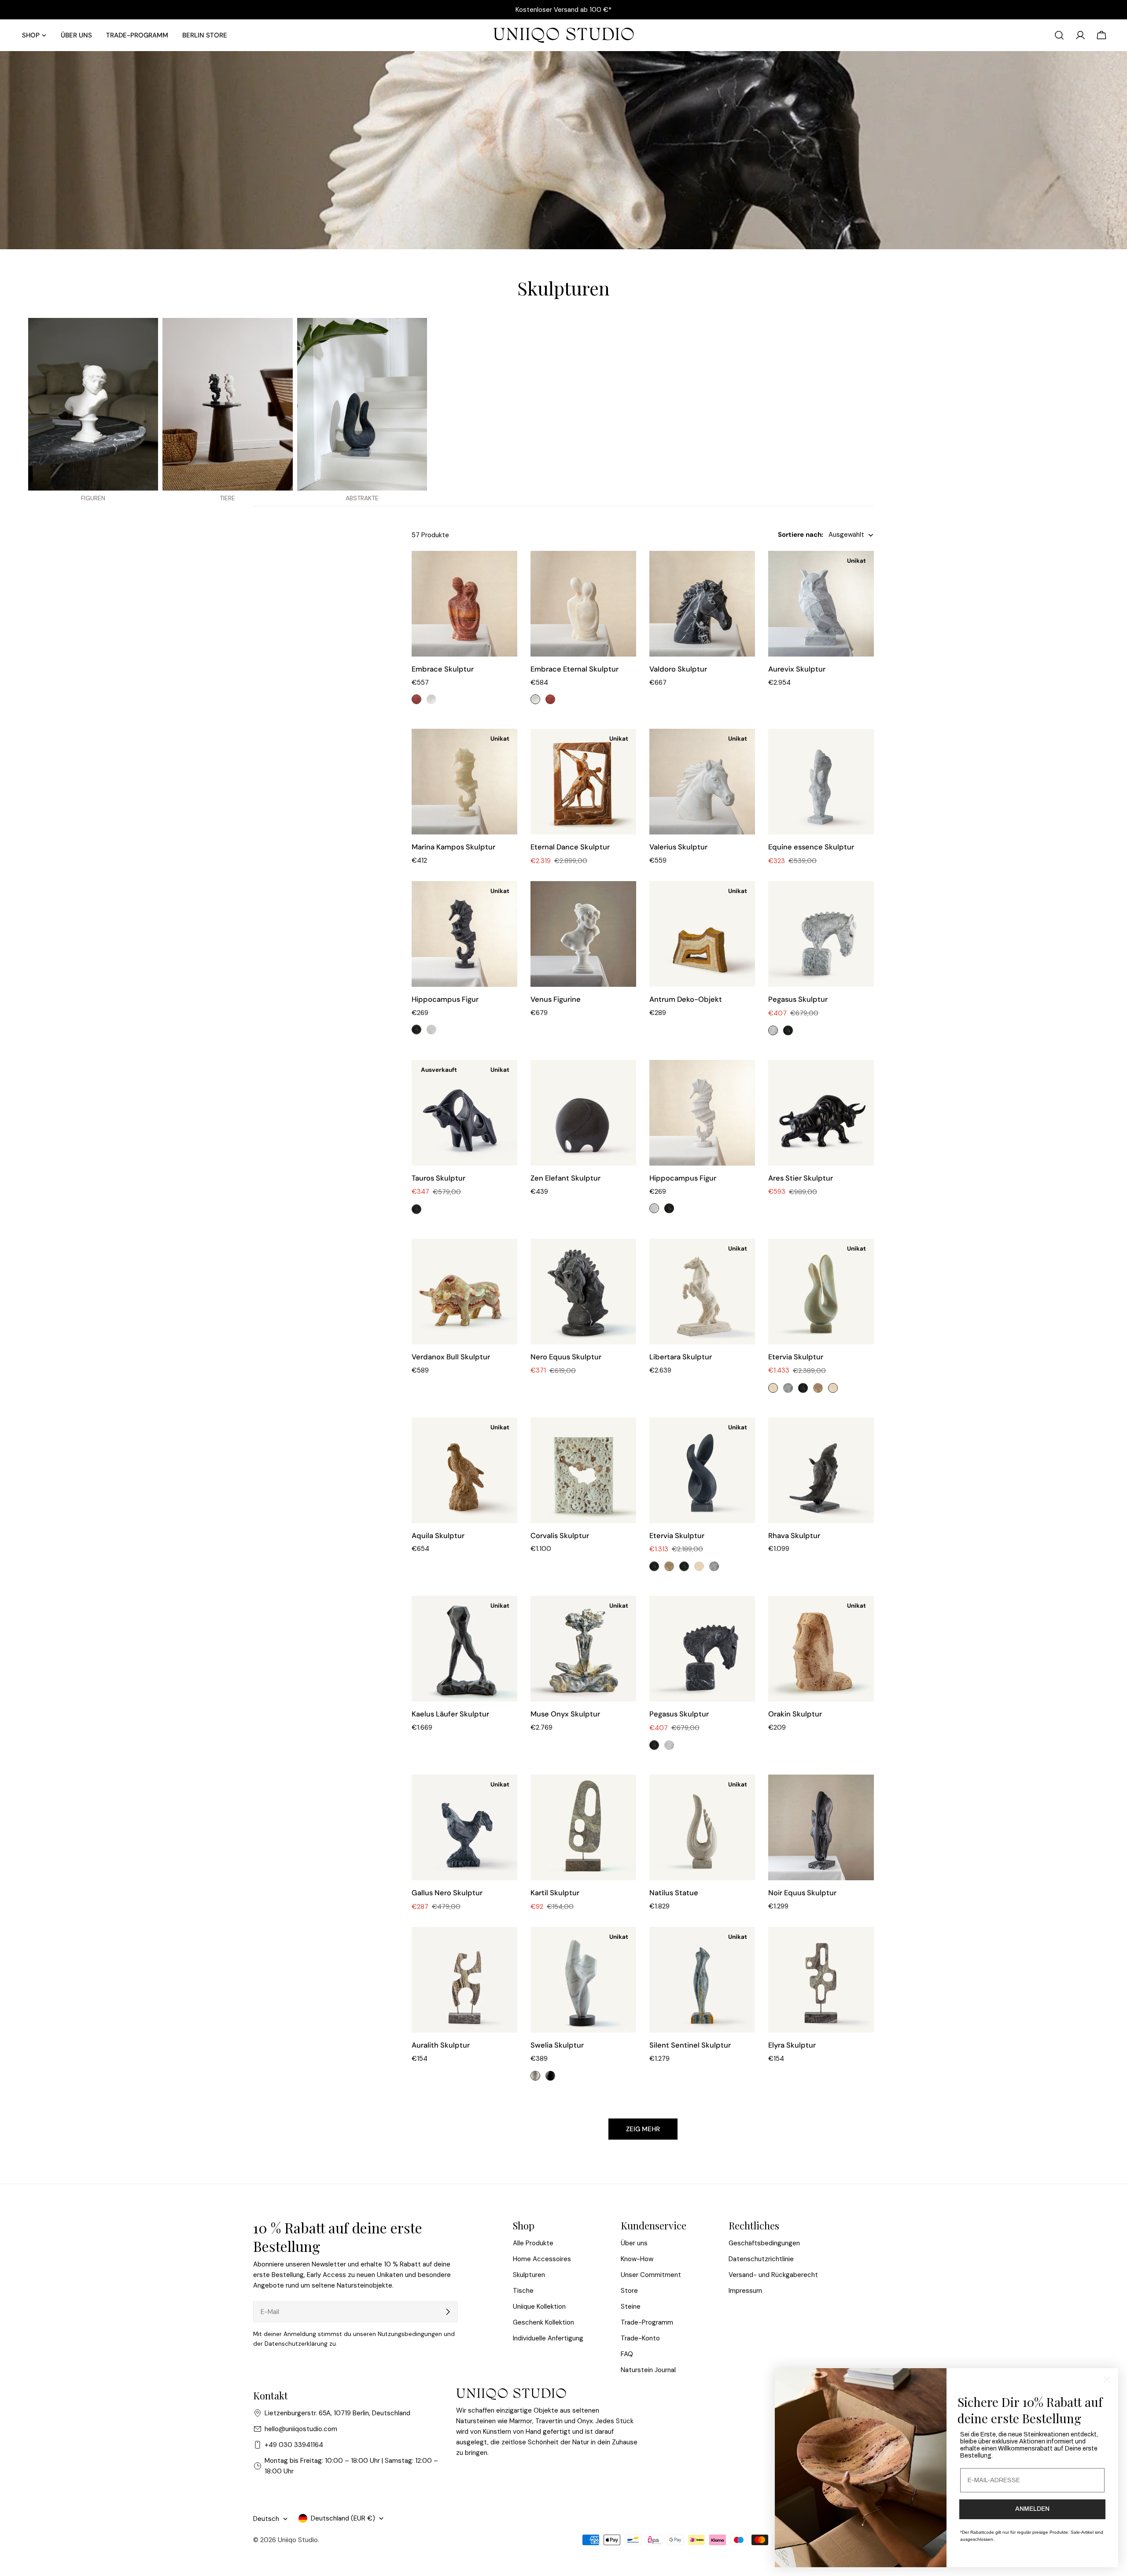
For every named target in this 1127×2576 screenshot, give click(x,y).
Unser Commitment (651, 2275)
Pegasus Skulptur (798, 999)
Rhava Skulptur (794, 1536)
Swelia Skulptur (557, 2045)
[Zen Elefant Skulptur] (583, 1113)
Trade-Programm (647, 2322)
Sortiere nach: (801, 535)
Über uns (634, 2243)
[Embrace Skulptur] (464, 604)
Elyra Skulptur (792, 2045)
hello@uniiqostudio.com (301, 2429)
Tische (523, 2291)
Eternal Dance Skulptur (570, 847)
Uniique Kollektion (539, 2307)
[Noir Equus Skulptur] (821, 1827)
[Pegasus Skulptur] (821, 934)
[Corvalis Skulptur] (583, 1470)
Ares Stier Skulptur (801, 1178)
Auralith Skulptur (441, 2045)
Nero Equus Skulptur (566, 1357)
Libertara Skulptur (681, 1357)
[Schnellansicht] (505, 570)
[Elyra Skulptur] (821, 1980)
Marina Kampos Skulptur (453, 847)
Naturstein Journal (648, 2370)
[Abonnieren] (448, 2312)
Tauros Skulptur (438, 1178)
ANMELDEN (1032, 2509)
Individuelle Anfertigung (548, 2338)
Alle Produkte (533, 2243)
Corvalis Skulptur (560, 1536)
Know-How (637, 2259)
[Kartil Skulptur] (583, 1827)
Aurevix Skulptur (797, 669)
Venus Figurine (556, 999)
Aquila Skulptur (438, 1536)
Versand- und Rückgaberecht (773, 2275)
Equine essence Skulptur (811, 847)
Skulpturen (529, 2275)
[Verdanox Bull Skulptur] (464, 1292)
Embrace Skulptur (443, 669)
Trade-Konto (640, 2338)
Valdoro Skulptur (678, 669)
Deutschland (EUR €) (343, 2518)
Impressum (745, 2291)
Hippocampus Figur (445, 999)
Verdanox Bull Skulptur (451, 1357)
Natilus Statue (674, 1893)
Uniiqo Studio (298, 2540)
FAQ (627, 2354)
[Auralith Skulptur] (464, 1980)
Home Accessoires (542, 2259)
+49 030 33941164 (294, 2445)
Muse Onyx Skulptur (565, 1714)
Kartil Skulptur (555, 1893)
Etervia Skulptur (796, 1357)
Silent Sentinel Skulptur (690, 2045)
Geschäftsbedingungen (764, 2243)
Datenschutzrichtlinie (761, 2259)
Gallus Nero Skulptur (447, 1893)
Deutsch (266, 2519)
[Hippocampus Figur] (702, 1113)
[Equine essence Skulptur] (821, 782)
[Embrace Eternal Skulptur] (583, 604)
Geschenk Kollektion (543, 2322)
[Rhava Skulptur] (821, 1470)
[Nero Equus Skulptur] (583, 1292)
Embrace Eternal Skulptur (575, 669)
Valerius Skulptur (678, 847)
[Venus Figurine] (583, 934)
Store (629, 2291)
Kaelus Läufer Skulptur (450, 1714)
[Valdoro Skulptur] (702, 604)
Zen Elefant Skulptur (565, 1178)
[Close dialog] (1107, 2379)
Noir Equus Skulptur (802, 1893)
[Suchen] (1059, 35)
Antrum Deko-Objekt (686, 999)
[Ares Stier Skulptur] (821, 1113)
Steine (631, 2307)
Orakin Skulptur (795, 1714)
